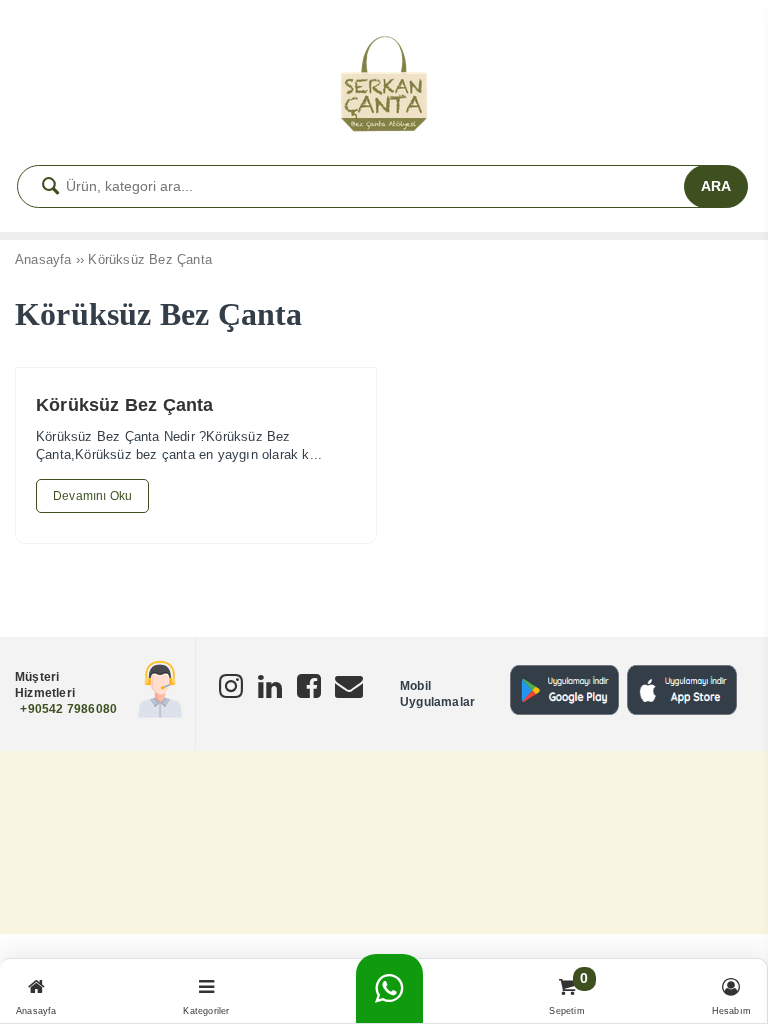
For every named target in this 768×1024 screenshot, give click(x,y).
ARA (716, 186)
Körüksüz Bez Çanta (125, 405)
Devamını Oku (92, 496)
